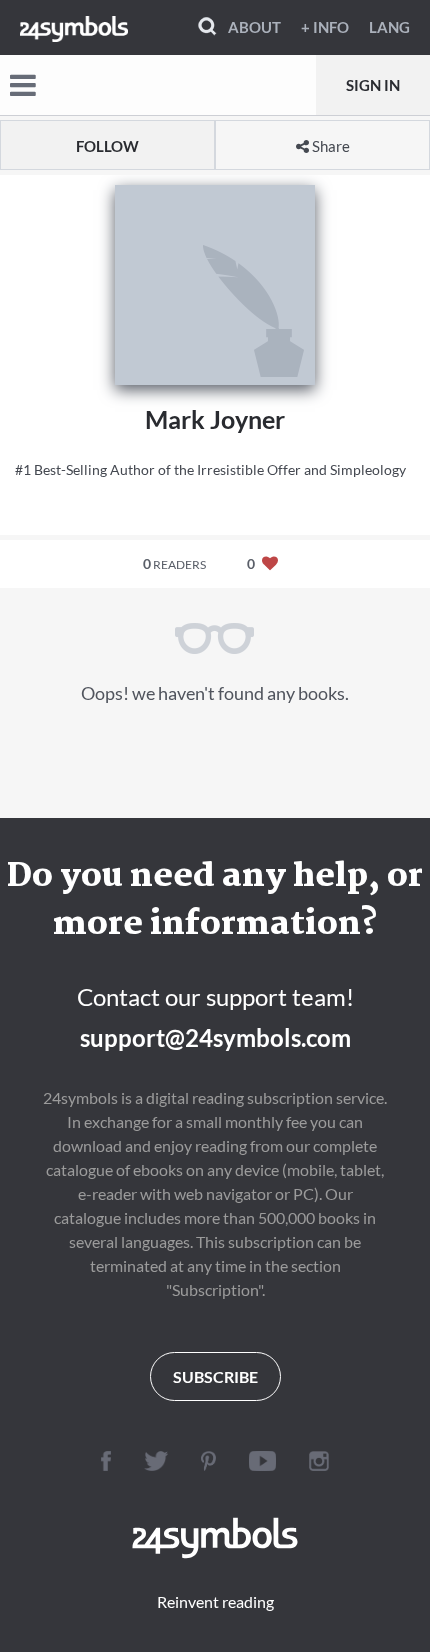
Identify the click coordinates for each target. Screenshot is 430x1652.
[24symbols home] (74, 27)
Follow (107, 146)
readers (174, 563)
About (254, 27)
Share (329, 146)
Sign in (373, 85)
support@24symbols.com (215, 1037)
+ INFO (325, 27)
